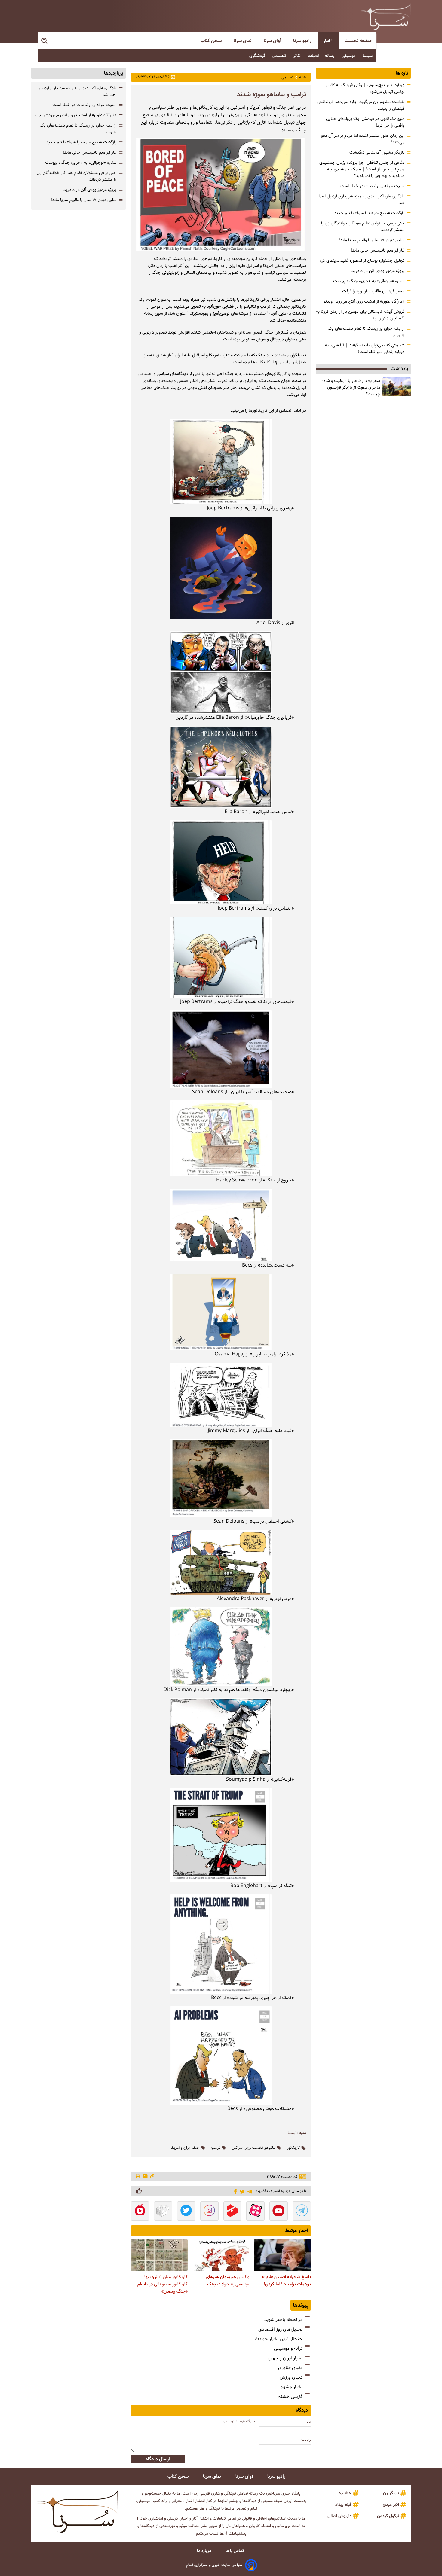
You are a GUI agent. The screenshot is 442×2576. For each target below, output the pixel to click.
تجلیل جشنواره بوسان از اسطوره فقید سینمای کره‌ (362, 261)
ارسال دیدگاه (158, 2459)
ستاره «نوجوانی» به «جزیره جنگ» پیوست (369, 281)
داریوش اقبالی (339, 2516)
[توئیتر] (241, 2191)
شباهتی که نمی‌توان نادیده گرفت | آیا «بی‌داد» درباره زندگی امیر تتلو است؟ (365, 349)
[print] (138, 2177)
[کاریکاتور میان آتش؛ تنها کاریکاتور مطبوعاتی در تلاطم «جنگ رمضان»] (159, 2255)
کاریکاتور (294, 2148)
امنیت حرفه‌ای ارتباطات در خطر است (372, 186)
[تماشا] (233, 2212)
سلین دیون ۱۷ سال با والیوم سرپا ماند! (372, 240)
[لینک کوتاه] (152, 2177)
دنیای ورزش (291, 2377)
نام (309, 2422)
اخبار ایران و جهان (285, 2358)
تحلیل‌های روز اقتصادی (280, 2329)
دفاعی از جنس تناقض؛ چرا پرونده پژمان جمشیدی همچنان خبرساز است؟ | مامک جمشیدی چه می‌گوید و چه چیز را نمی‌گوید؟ (362, 169)
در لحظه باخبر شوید (283, 2320)
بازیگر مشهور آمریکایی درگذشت (377, 152)
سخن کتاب (212, 41)
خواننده (345, 2493)
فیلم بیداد (343, 2504)
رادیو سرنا (303, 41)
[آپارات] (255, 2212)
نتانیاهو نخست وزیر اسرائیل (254, 2148)
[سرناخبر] (385, 17)
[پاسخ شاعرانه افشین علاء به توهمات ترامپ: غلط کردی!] (282, 2255)
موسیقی (349, 56)
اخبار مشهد (291, 2387)
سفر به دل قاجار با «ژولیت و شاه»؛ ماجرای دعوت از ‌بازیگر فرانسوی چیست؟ (350, 387)
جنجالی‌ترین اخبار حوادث (279, 2339)
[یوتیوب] (279, 2212)
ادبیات (313, 56)
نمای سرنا (243, 41)
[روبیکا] (163, 2212)
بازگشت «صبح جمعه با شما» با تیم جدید (369, 213)
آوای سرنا (273, 41)
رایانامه (306, 2440)
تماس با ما (235, 2551)
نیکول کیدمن (388, 2516)
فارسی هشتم (290, 2396)
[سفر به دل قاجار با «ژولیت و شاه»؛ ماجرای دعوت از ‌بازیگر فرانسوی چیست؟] (397, 387)
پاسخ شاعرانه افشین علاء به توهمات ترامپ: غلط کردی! (286, 2281)
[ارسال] (145, 2177)
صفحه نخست (358, 41)
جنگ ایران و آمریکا (185, 2148)
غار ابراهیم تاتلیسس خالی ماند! (378, 250)
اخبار (328, 41)
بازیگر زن (391, 2493)
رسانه (330, 56)
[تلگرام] (249, 2191)
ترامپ (216, 2148)
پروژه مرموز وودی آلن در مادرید (378, 271)
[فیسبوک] (234, 2191)
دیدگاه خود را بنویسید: (239, 2421)
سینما (368, 56)
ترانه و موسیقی (288, 2348)
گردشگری (258, 56)
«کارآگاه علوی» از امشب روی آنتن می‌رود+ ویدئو (364, 301)
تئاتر (298, 56)
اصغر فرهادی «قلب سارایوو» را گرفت (373, 291)
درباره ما (205, 2551)
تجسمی (280, 56)
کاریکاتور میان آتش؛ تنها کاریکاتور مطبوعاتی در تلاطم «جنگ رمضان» (163, 2284)
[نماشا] (140, 2212)
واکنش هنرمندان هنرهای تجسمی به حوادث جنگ (227, 2281)
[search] (45, 41)
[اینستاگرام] (209, 2212)
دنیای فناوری (290, 2368)
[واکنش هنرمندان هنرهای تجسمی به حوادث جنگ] (221, 2255)
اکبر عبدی (391, 2504)
